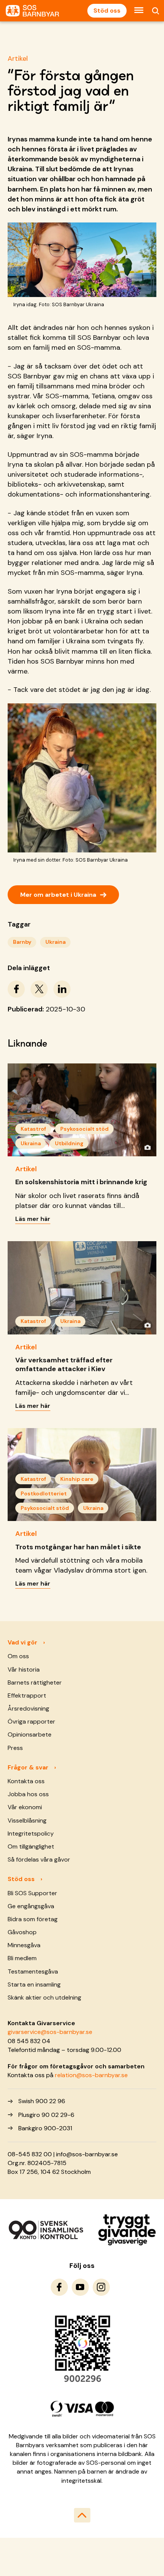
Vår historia (24, 1669)
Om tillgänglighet (31, 1846)
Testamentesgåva (33, 1971)
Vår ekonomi (25, 1807)
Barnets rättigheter (35, 1682)
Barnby (22, 942)
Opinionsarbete (30, 1734)
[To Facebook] (59, 2287)
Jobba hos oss (28, 1794)
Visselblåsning (27, 1820)
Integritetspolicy (31, 1833)
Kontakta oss (26, 1781)
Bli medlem (22, 1958)
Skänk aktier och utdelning (44, 1997)
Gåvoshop (22, 1932)
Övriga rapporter (31, 1721)
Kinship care (77, 1479)
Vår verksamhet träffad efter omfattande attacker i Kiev (64, 1364)
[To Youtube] (80, 2287)
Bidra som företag (33, 1919)
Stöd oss (107, 11)
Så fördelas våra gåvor (39, 1859)
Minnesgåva (24, 1945)
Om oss (18, 1656)
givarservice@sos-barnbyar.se (50, 2032)
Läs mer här (33, 1219)
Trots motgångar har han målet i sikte (78, 1547)
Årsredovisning (28, 1708)
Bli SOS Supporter (32, 1893)
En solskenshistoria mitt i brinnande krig (81, 1182)
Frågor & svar (28, 1767)
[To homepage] (32, 11)
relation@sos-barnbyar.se (91, 2075)
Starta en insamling (34, 1984)
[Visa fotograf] (147, 1147)
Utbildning (69, 1143)
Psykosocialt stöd (84, 1129)
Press (15, 1748)
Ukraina (55, 942)
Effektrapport (27, 1695)
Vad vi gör (23, 1642)
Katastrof (33, 1129)
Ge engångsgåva (31, 1906)
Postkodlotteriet (44, 1493)
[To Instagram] (101, 2287)
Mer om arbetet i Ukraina (63, 894)
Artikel (18, 58)
